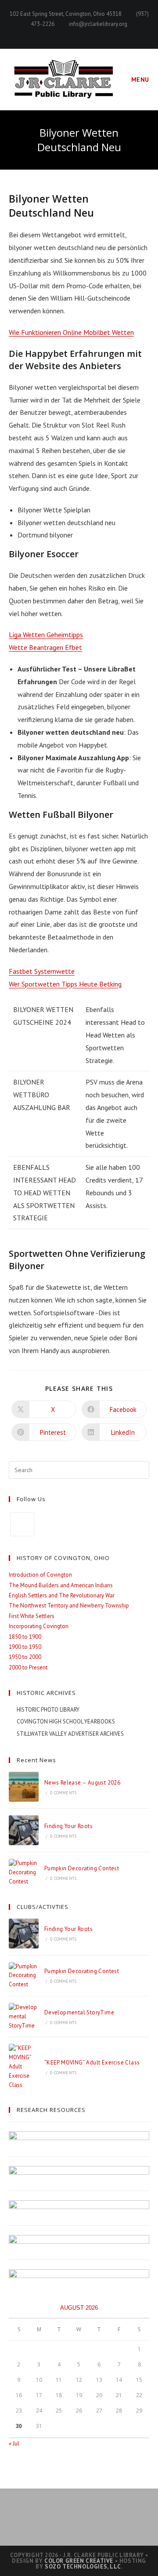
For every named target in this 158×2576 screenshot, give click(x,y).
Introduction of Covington (40, 1575)
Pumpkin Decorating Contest (82, 1868)
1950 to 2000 (25, 1657)
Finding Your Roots (68, 1826)
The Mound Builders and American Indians (61, 1585)
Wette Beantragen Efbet (45, 647)
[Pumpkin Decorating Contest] (24, 1872)
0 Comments (63, 1793)
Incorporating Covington (39, 1626)
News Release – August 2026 (82, 1783)
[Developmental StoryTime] (24, 2017)
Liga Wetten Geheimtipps (46, 635)
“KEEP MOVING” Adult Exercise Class (92, 2063)
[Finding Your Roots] (24, 1830)
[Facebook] (22, 1524)
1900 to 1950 (25, 1647)
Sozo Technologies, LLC (83, 2567)
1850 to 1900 (25, 1637)
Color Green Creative (79, 2561)
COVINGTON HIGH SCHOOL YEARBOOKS (66, 1722)
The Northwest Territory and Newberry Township (69, 1605)
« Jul (14, 2444)
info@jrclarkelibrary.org (98, 24)
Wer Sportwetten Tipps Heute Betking (65, 984)
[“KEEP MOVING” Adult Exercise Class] (24, 2067)
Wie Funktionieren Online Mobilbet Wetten (71, 332)
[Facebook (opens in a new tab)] (79, 33)
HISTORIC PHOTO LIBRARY (48, 1710)
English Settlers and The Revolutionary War (62, 1595)
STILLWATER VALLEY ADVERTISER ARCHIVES (70, 1734)
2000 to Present (28, 1667)
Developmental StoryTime (79, 2012)
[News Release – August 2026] (24, 1787)
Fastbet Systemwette (42, 971)
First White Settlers (32, 1616)
